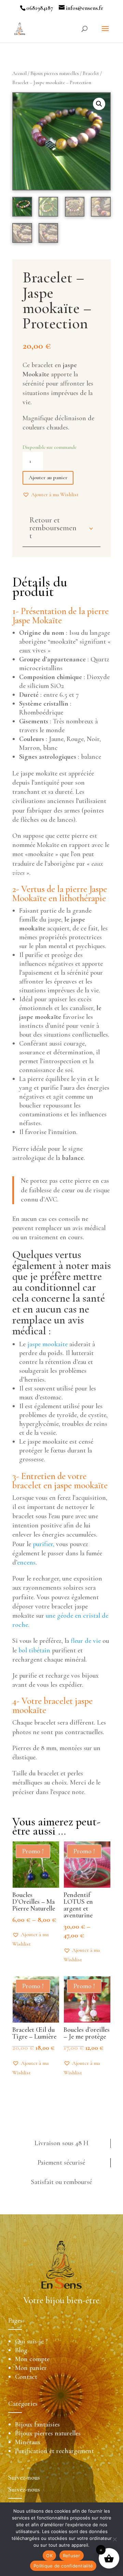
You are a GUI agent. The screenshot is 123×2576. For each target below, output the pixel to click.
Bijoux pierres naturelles (55, 73)
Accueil (19, 73)
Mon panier (31, 2368)
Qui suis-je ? (31, 2341)
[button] (51, 494)
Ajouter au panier (48, 477)
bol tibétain (34, 1650)
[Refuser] (114, 2539)
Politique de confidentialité (63, 2566)
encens (26, 1562)
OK (49, 2556)
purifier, (43, 1544)
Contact (26, 2377)
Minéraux (28, 2442)
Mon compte (32, 2359)
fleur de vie (85, 1641)
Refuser (72, 2556)
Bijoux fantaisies (37, 2424)
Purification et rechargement (54, 2451)
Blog (21, 2350)
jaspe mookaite (47, 1344)
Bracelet (91, 73)
